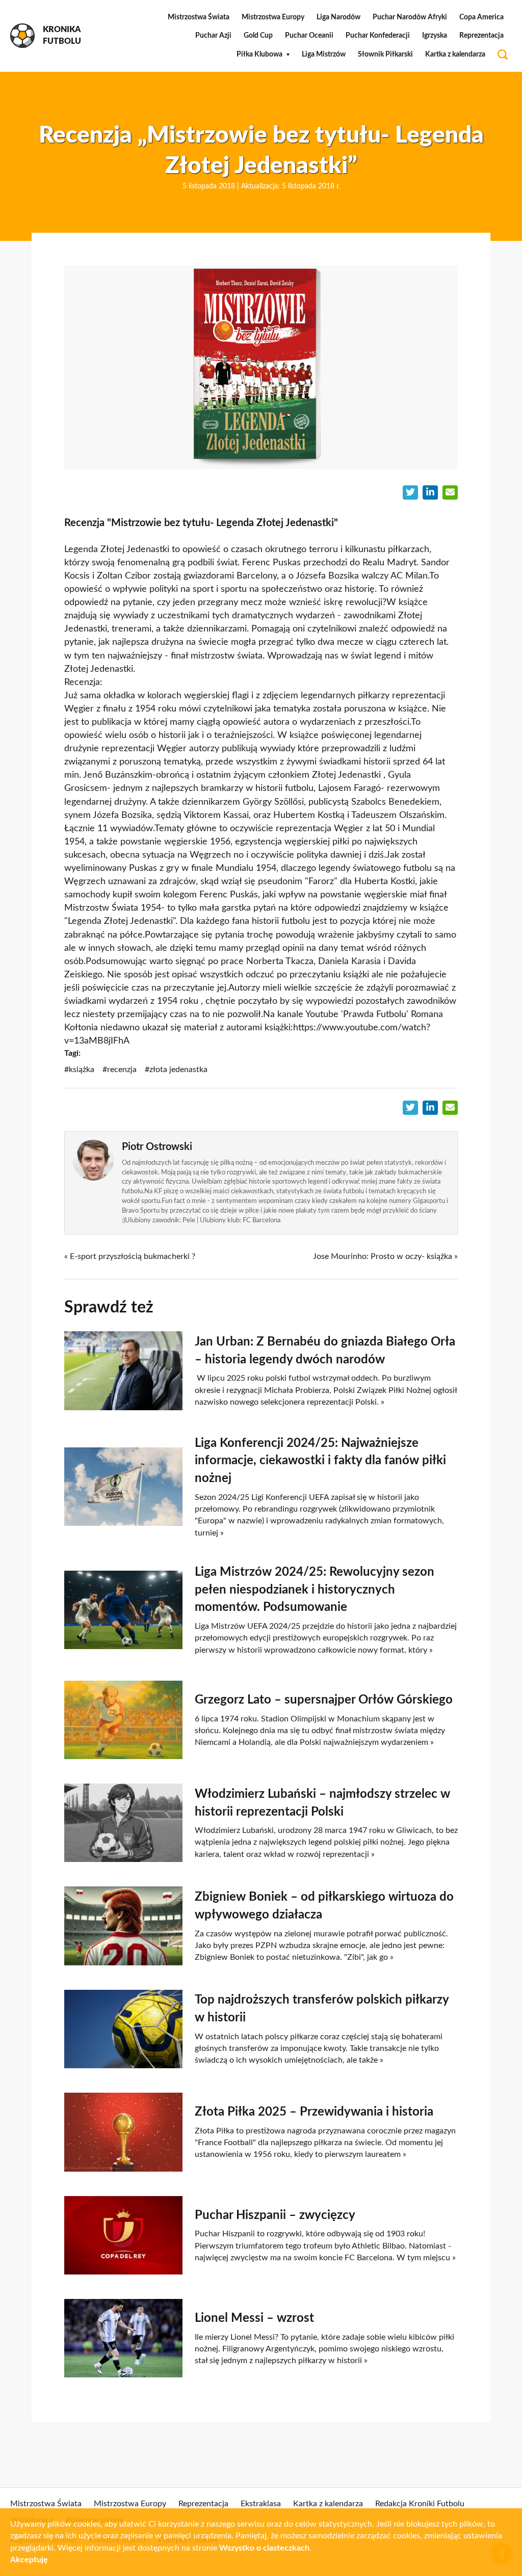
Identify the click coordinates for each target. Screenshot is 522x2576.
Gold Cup (258, 36)
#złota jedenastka (176, 1070)
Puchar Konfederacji (378, 36)
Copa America (481, 17)
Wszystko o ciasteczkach (264, 2548)
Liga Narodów (338, 17)
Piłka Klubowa (259, 54)
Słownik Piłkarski (385, 54)
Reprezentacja (481, 36)
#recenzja (120, 1070)
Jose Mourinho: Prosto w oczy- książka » (385, 1256)
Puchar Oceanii (309, 36)
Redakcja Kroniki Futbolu (420, 2504)
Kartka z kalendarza (455, 54)
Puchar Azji (213, 36)
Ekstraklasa (261, 2504)
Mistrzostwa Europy (273, 17)
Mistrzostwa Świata (199, 17)
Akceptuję (29, 2560)
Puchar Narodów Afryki (410, 17)
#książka (79, 1070)
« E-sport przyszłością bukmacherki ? (130, 1256)
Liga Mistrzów (324, 54)
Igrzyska (435, 36)
